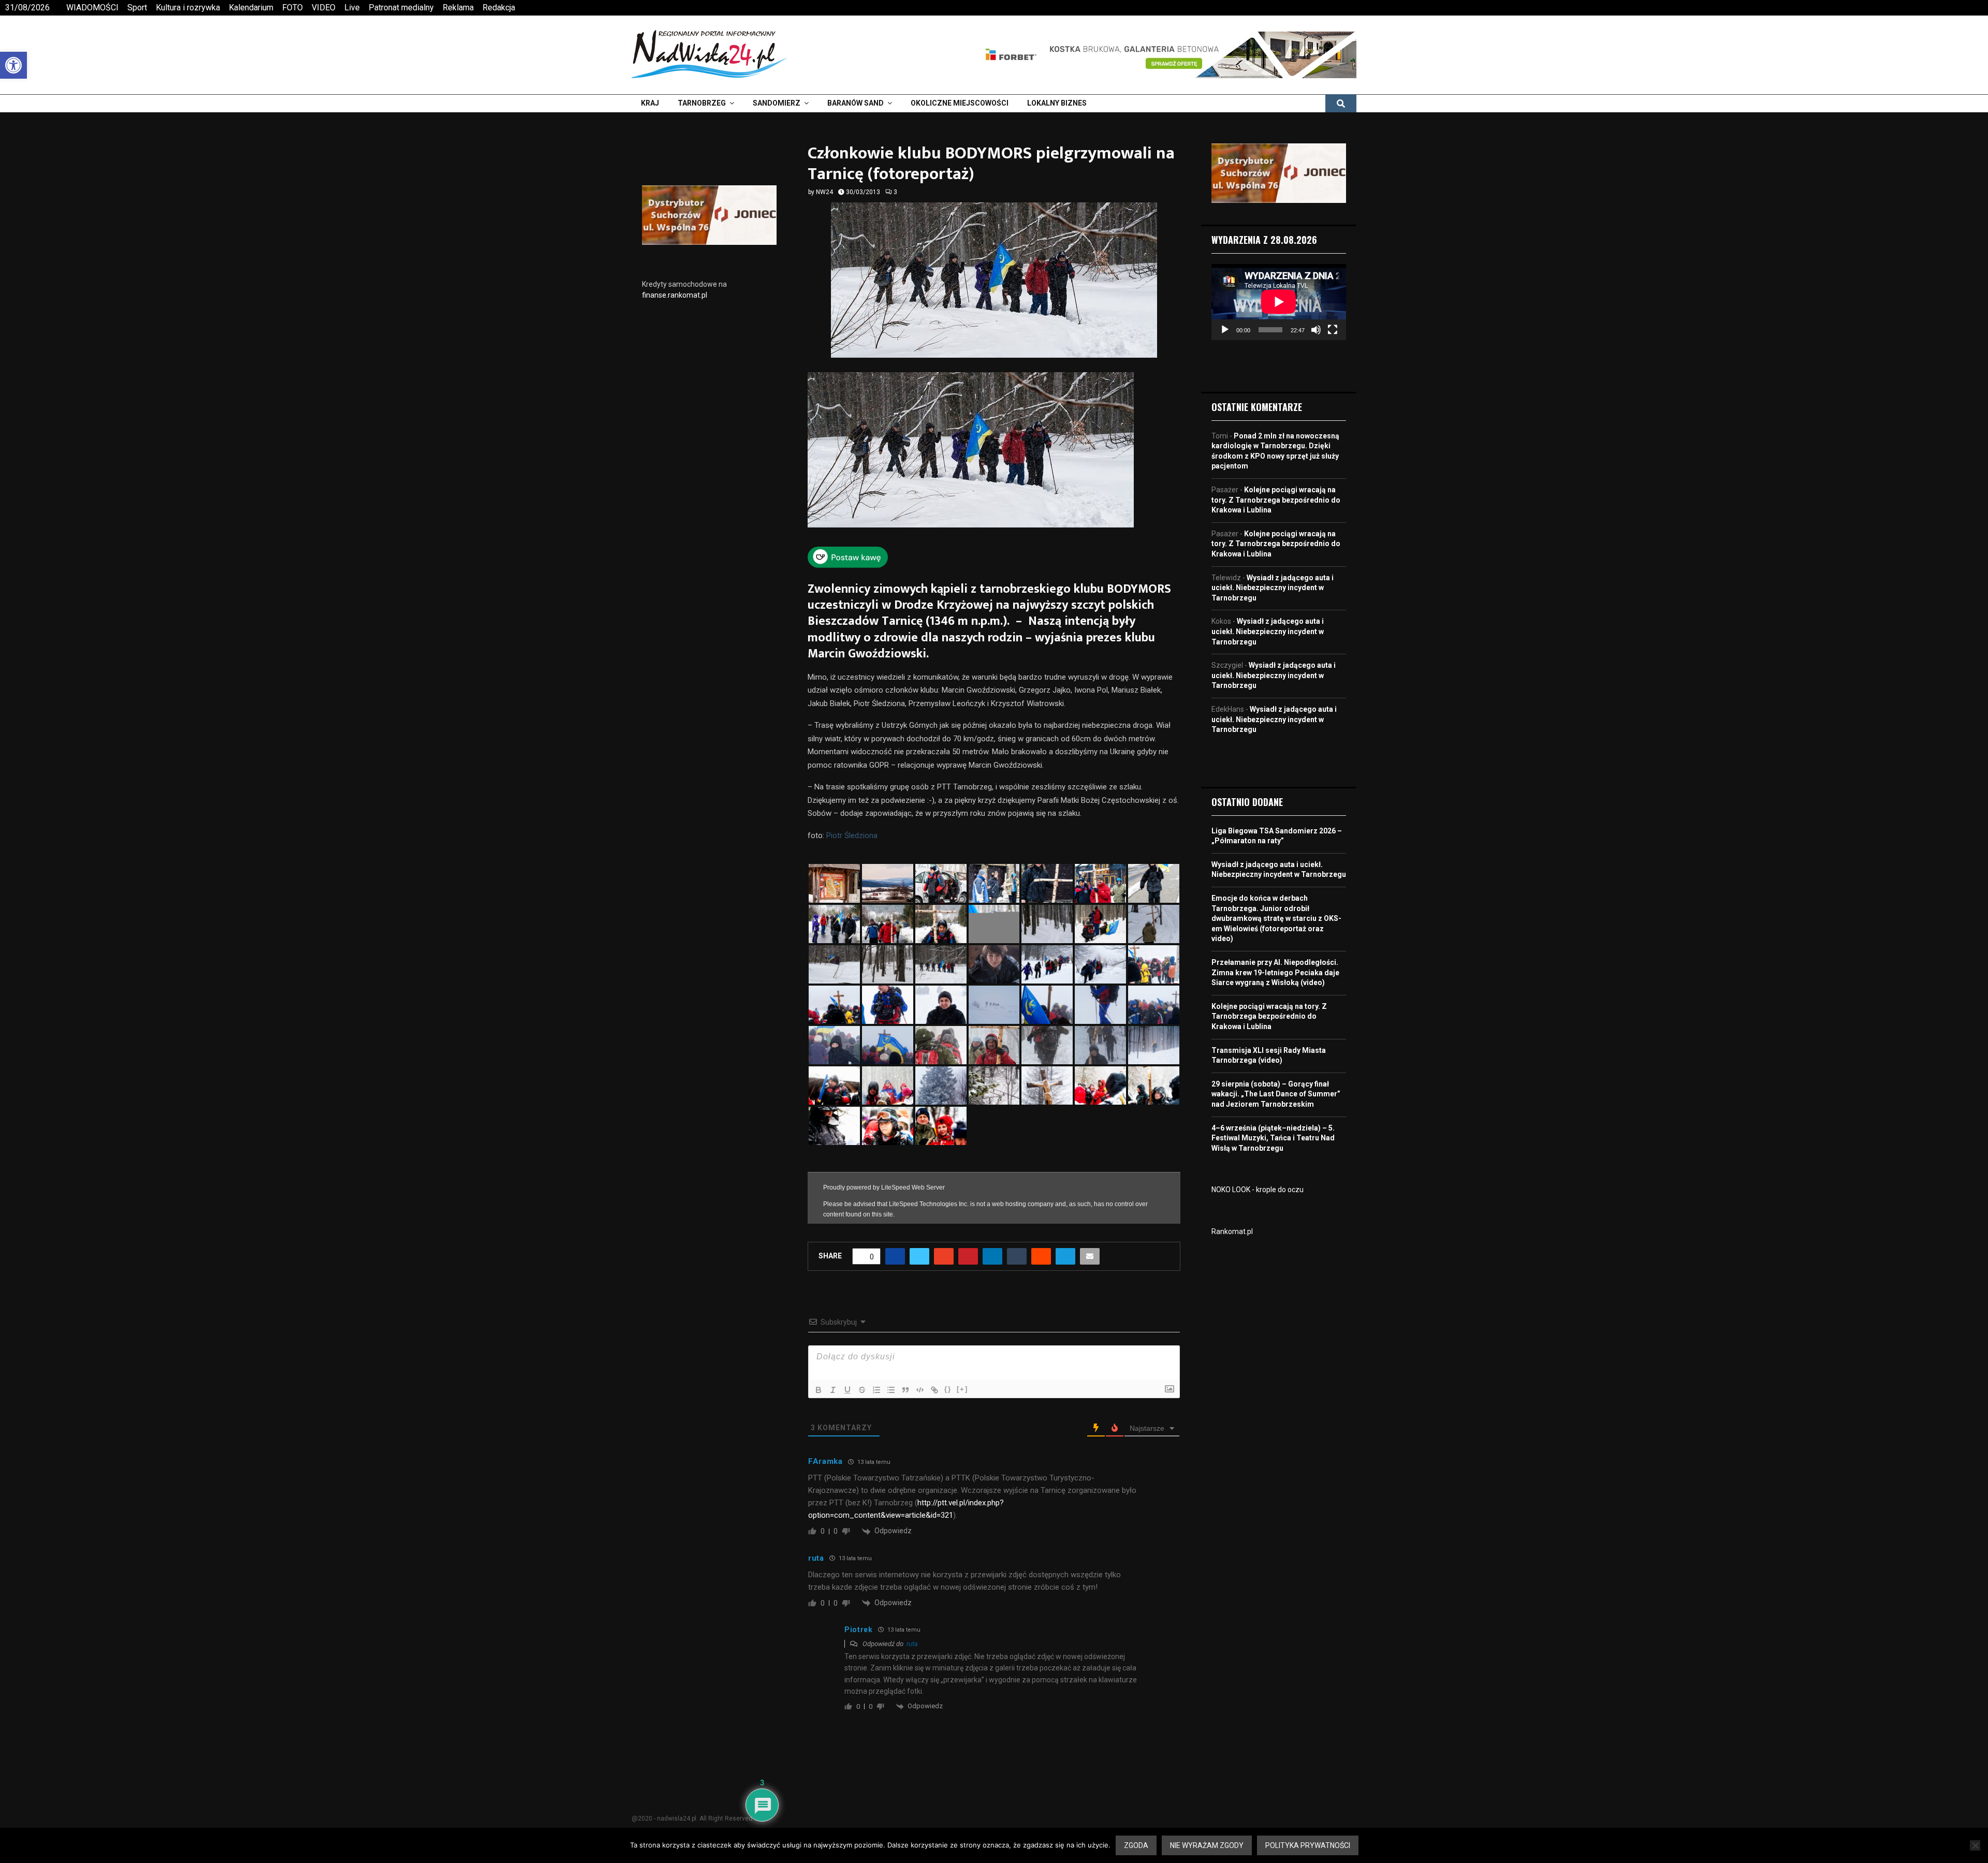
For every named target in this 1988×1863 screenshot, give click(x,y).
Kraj (650, 103)
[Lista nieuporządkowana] (891, 1384)
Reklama (458, 8)
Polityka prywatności (1308, 1845)
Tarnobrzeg (702, 103)
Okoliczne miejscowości (960, 103)
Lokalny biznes (1057, 103)
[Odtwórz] (1225, 330)
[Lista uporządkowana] (876, 1384)
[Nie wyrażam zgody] (1975, 1845)
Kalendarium (251, 8)
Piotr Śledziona (852, 835)
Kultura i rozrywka (188, 8)
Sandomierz (777, 103)
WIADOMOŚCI (92, 8)
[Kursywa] (833, 1384)
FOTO (293, 8)
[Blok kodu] (920, 1384)
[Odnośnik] (934, 1384)
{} (948, 1383)
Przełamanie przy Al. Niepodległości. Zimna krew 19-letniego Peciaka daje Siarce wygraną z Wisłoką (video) (1275, 972)
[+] (962, 1383)
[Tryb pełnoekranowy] (1333, 330)
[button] (13, 65)
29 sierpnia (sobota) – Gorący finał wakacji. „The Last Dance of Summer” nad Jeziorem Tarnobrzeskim (1276, 1094)
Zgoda (1136, 1845)
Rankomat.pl (1232, 1231)
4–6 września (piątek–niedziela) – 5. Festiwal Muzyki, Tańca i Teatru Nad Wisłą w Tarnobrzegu (1273, 1138)
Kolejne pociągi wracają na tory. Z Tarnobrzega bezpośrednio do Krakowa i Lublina (1276, 500)
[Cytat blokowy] (905, 1384)
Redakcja (499, 8)
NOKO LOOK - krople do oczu (1258, 1190)
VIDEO (324, 8)
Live (352, 8)
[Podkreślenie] (847, 1384)
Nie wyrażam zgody (1207, 1845)
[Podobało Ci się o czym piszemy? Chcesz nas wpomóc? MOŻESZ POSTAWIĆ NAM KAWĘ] (848, 564)
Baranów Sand (856, 103)
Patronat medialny (401, 8)
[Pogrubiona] (818, 1384)
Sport (137, 8)
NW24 (824, 192)
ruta (912, 1638)
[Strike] (862, 1384)
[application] (1279, 302)
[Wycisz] (1316, 330)
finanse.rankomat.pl (675, 295)
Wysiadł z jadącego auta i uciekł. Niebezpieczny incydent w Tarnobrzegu (1273, 588)
